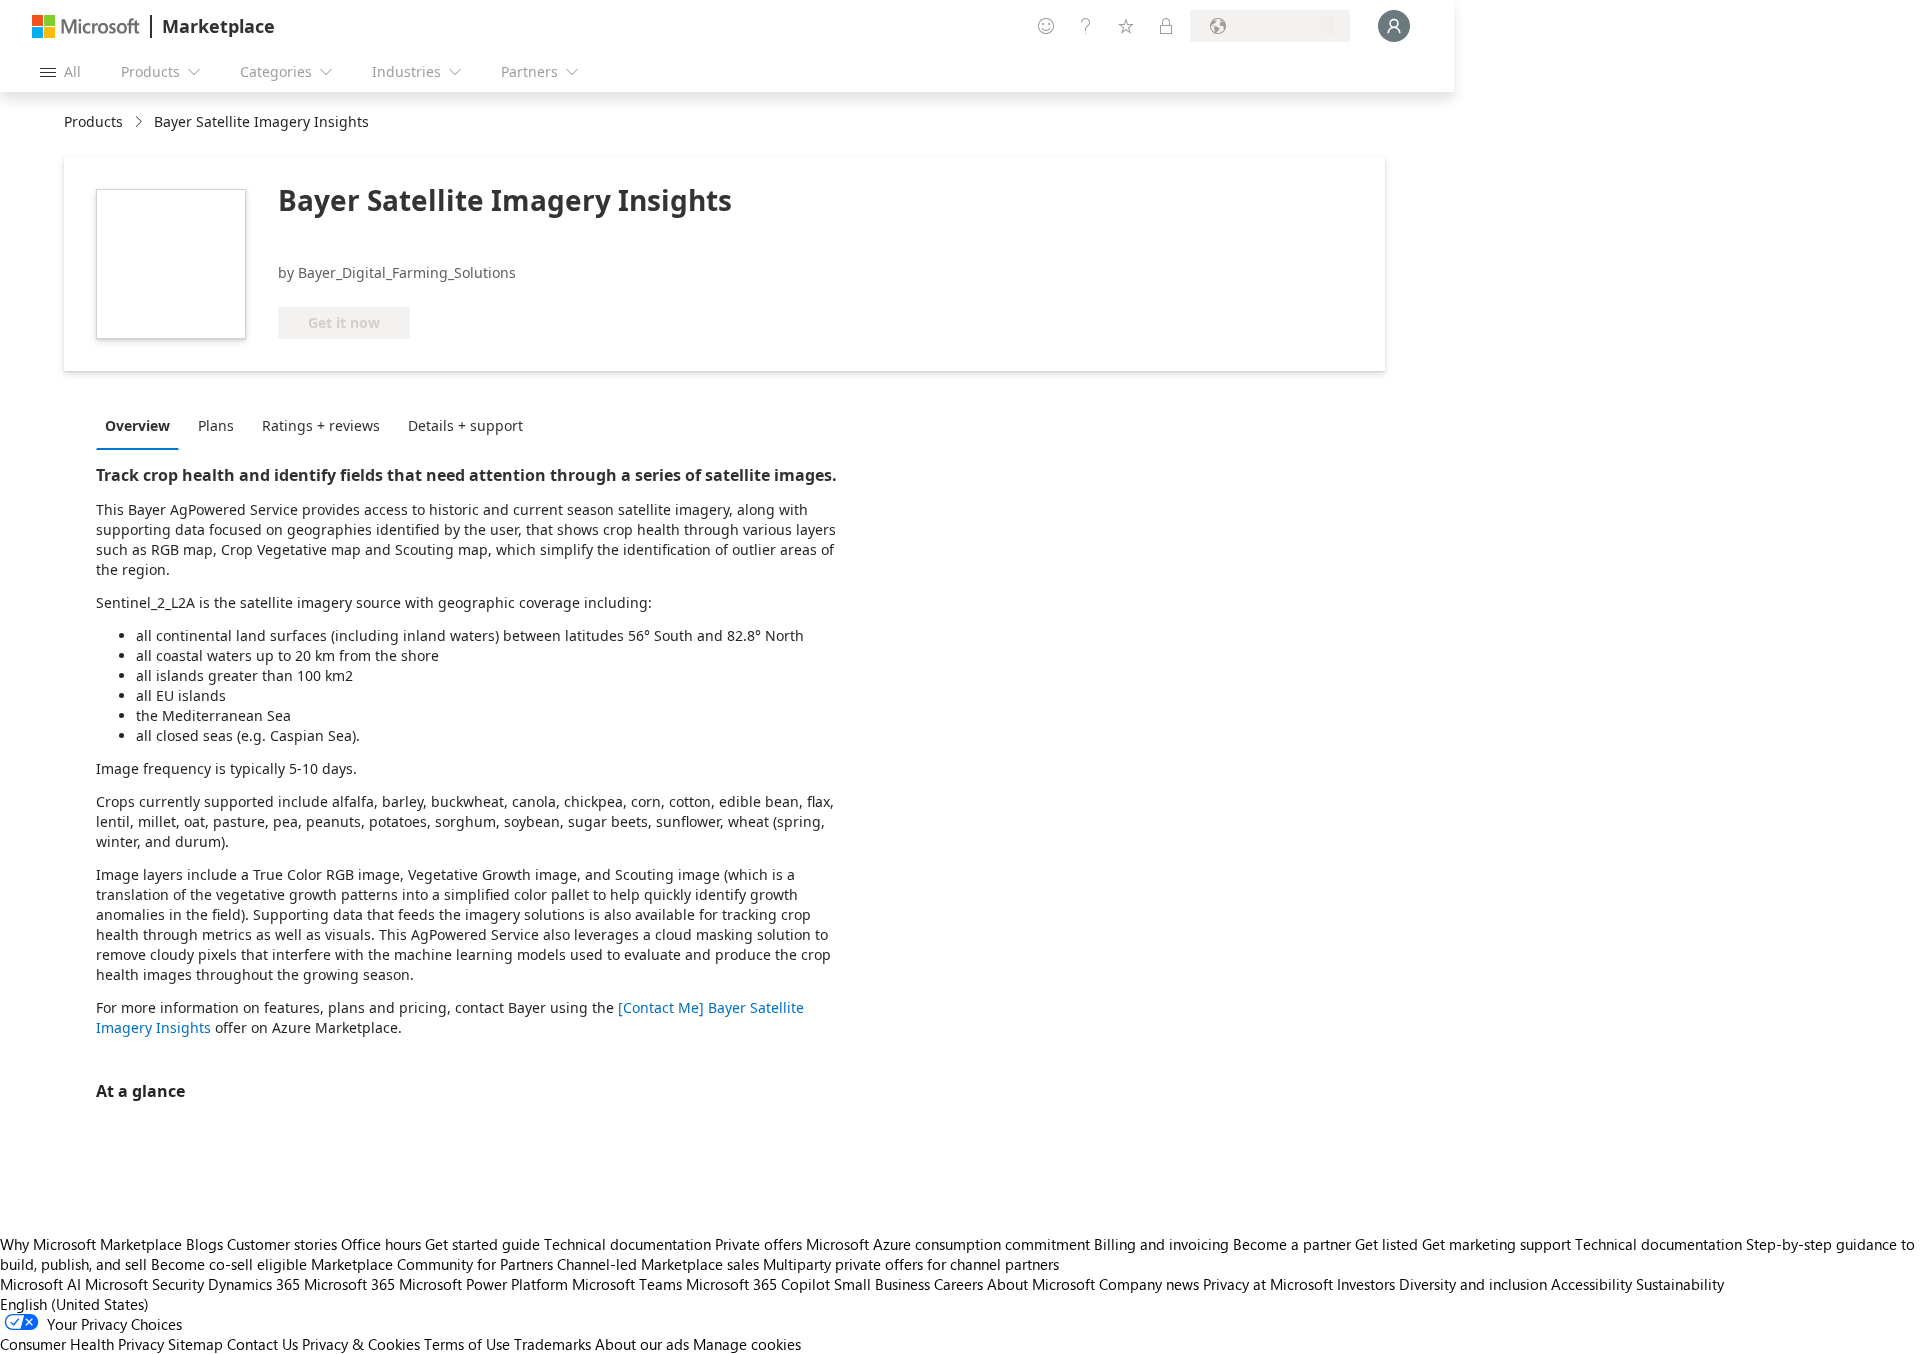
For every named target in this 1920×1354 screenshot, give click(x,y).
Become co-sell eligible (229, 1264)
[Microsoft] (86, 26)
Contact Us (262, 1344)
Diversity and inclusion (1473, 1284)
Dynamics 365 (254, 1284)
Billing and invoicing (1161, 1244)
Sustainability (1680, 1284)
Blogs (204, 1244)
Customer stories (282, 1244)
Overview (137, 425)
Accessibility (1591, 1284)
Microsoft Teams (627, 1284)
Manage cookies (747, 1344)
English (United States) (74, 1304)
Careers (958, 1284)
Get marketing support (1496, 1244)
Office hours (381, 1244)
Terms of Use (467, 1344)
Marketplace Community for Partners (432, 1264)
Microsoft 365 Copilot (758, 1284)
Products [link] (93, 121)
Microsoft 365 (349, 1284)
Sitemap (195, 1344)
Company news (1149, 1284)
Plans (216, 425)
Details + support (465, 425)
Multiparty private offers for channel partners (911, 1264)
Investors (1366, 1284)
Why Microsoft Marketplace (91, 1244)
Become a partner (1292, 1244)
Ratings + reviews (321, 425)
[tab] (142, 425)
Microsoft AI (40, 1284)
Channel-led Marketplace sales (658, 1264)
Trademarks (552, 1344)
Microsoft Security (144, 1284)
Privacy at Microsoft (1268, 1284)
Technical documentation (627, 1244)
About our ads (642, 1344)
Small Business (882, 1284)
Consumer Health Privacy (82, 1344)
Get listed (1386, 1244)
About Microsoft (1041, 1284)
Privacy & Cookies (361, 1344)
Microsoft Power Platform (483, 1284)
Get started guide (482, 1244)
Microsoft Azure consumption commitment (950, 1244)
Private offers (758, 1244)
